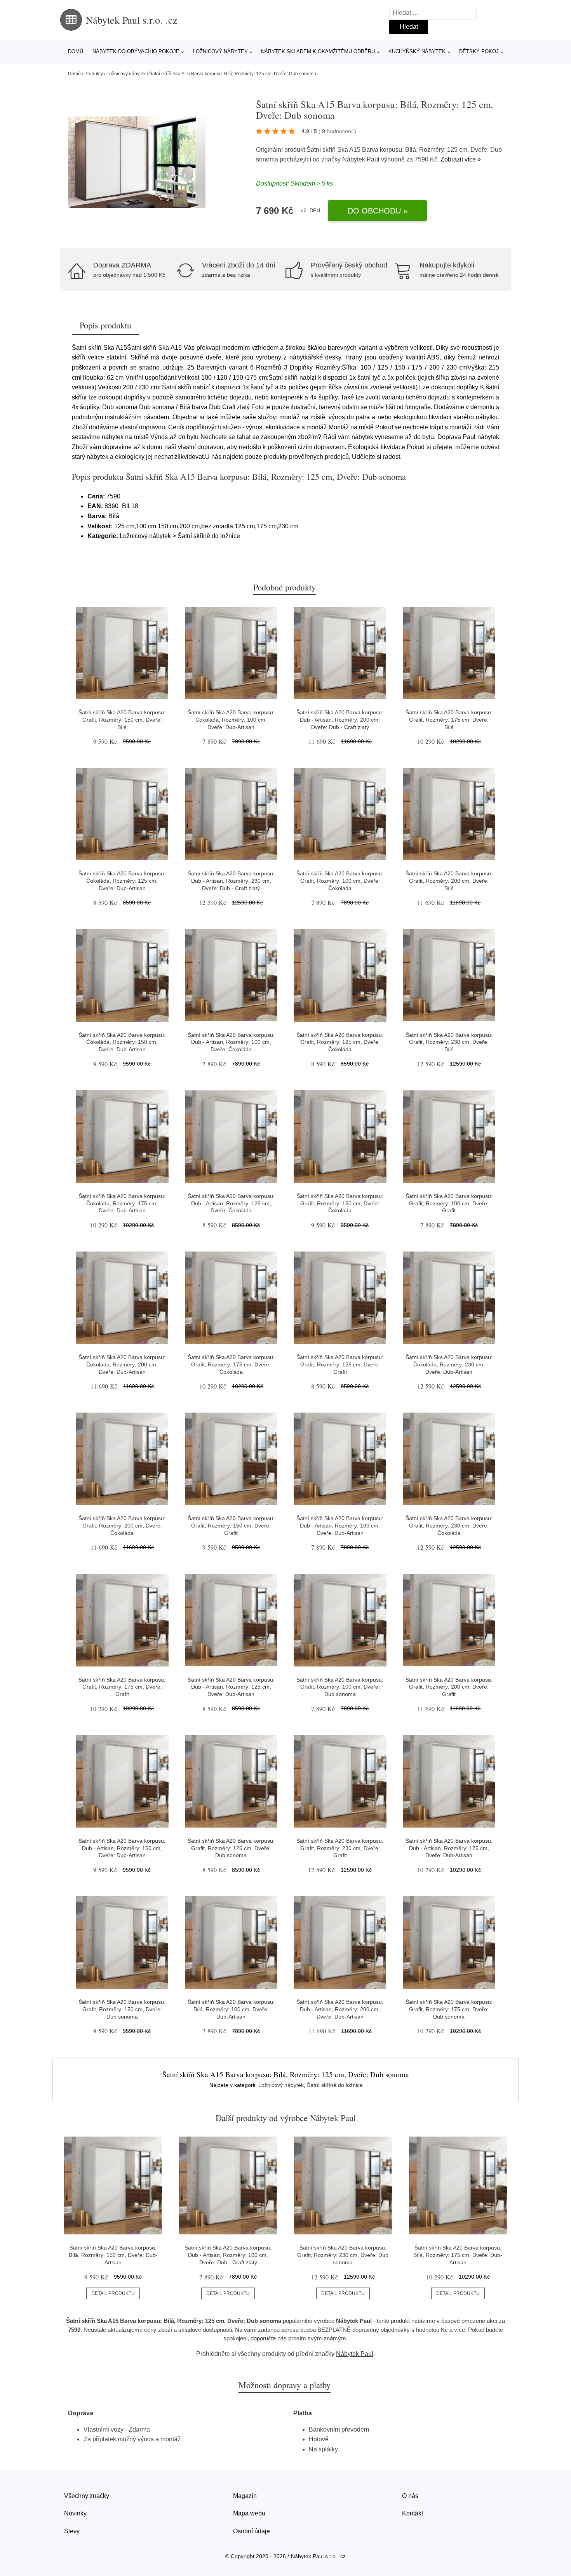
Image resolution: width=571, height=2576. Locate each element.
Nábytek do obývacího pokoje (136, 51)
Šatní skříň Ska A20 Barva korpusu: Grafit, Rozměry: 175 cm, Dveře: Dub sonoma (449, 2009)
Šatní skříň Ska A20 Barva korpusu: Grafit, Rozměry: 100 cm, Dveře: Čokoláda (340, 881)
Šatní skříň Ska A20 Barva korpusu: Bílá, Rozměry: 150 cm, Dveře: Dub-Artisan (113, 2255)
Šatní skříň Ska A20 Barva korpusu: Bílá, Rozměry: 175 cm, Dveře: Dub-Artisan (458, 2255)
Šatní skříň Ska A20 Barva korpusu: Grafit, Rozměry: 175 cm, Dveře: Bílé (449, 720)
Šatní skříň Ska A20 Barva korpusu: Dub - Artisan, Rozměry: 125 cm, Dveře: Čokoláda (231, 1203)
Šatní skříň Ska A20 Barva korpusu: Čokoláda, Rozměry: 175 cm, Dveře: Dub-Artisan (122, 1203)
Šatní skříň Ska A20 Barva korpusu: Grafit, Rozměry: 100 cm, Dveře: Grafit (449, 1203)
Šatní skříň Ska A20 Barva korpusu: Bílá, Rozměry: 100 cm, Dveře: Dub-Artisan (231, 2009)
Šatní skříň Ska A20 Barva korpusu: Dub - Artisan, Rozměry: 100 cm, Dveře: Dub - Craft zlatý (228, 2255)
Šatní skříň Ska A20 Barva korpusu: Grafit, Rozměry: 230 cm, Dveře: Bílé (449, 1042)
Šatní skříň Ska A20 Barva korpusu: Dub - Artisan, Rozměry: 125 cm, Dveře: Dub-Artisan (231, 1687)
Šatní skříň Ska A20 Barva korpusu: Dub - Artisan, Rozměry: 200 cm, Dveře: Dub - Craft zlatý (340, 720)
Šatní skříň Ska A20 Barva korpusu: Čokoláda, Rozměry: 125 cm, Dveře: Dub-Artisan (122, 881)
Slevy (72, 2531)
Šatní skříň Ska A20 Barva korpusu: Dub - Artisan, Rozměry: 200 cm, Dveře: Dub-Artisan (340, 2009)
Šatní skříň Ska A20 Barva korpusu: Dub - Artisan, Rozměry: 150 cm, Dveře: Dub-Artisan (122, 1848)
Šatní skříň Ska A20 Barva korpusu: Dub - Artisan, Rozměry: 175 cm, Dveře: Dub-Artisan (449, 1848)
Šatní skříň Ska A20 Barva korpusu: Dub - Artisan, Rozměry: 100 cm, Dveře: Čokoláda (231, 1042)
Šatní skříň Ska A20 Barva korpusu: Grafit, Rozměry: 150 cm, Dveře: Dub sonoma (122, 2009)
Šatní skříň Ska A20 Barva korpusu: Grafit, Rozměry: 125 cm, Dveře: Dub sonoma (231, 1848)
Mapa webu (249, 2513)
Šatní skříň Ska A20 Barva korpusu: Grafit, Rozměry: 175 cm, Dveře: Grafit (122, 1687)
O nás (410, 2496)
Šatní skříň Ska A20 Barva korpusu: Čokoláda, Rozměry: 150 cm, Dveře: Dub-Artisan (122, 1042)
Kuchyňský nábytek (417, 51)
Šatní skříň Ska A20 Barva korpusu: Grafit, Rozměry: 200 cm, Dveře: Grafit (449, 1687)
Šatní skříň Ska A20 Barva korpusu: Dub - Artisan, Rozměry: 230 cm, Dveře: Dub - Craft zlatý (231, 881)
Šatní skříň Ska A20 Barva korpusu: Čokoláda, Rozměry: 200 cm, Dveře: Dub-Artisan (122, 1364)
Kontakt (413, 2513)
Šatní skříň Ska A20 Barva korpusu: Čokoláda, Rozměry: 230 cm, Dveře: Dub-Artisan (449, 1364)
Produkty (94, 74)
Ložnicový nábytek (220, 51)
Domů (76, 51)
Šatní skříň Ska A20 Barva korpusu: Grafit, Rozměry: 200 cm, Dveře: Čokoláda (122, 1525)
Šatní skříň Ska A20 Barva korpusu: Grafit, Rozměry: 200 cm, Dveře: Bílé (449, 881)
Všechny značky (87, 2496)
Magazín (245, 2496)
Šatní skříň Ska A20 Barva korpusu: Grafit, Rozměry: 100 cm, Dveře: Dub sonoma (340, 1687)
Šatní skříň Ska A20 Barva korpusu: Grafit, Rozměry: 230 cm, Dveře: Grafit (340, 1848)
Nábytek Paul (361, 159)
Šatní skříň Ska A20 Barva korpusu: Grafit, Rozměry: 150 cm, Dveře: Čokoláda (340, 1203)
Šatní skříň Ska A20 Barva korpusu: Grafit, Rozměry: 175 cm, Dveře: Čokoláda (231, 1364)
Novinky (75, 2513)
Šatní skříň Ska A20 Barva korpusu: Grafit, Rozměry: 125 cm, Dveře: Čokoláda (340, 1042)
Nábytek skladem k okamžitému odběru (318, 51)
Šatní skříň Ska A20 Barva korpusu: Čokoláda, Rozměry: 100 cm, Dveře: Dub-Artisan (231, 720)
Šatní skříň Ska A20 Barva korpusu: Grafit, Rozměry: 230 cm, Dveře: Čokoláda (449, 1525)
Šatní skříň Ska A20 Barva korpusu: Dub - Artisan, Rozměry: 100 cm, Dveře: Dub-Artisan (340, 1525)
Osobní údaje (252, 2531)
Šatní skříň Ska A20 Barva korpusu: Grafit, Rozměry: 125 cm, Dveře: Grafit (340, 1364)
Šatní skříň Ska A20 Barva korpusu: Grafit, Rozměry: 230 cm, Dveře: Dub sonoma (343, 2255)
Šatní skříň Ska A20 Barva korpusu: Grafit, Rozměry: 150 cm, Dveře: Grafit (231, 1525)
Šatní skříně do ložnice (335, 2085)
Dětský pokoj (479, 51)
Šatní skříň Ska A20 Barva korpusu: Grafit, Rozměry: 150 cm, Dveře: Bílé (122, 720)
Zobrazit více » (461, 159)
